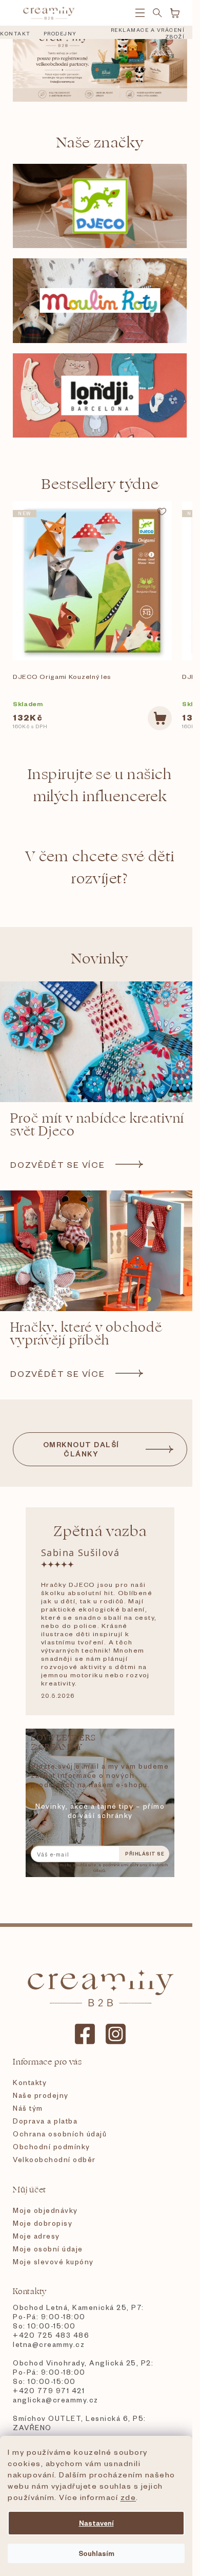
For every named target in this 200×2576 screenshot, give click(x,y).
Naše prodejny (41, 2095)
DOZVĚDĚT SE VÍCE (58, 1164)
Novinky (100, 959)
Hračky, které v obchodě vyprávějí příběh (86, 1334)
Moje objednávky (45, 2210)
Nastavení (96, 2523)
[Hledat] (157, 13)
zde (128, 2497)
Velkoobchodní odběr (54, 2159)
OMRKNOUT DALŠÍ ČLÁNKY (81, 1449)
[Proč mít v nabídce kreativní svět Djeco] (100, 1042)
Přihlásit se (145, 1854)
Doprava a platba (45, 2121)
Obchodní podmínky (52, 2146)
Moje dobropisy (43, 2223)
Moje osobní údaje (48, 2249)
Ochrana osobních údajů (60, 2134)
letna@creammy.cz (49, 2344)
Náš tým (28, 2108)
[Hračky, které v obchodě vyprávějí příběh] (100, 1251)
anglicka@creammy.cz (56, 2400)
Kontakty (30, 2082)
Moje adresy (36, 2236)
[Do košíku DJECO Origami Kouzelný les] (160, 718)
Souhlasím (96, 2553)
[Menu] (140, 13)
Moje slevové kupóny (53, 2261)
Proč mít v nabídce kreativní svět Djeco (97, 1125)
